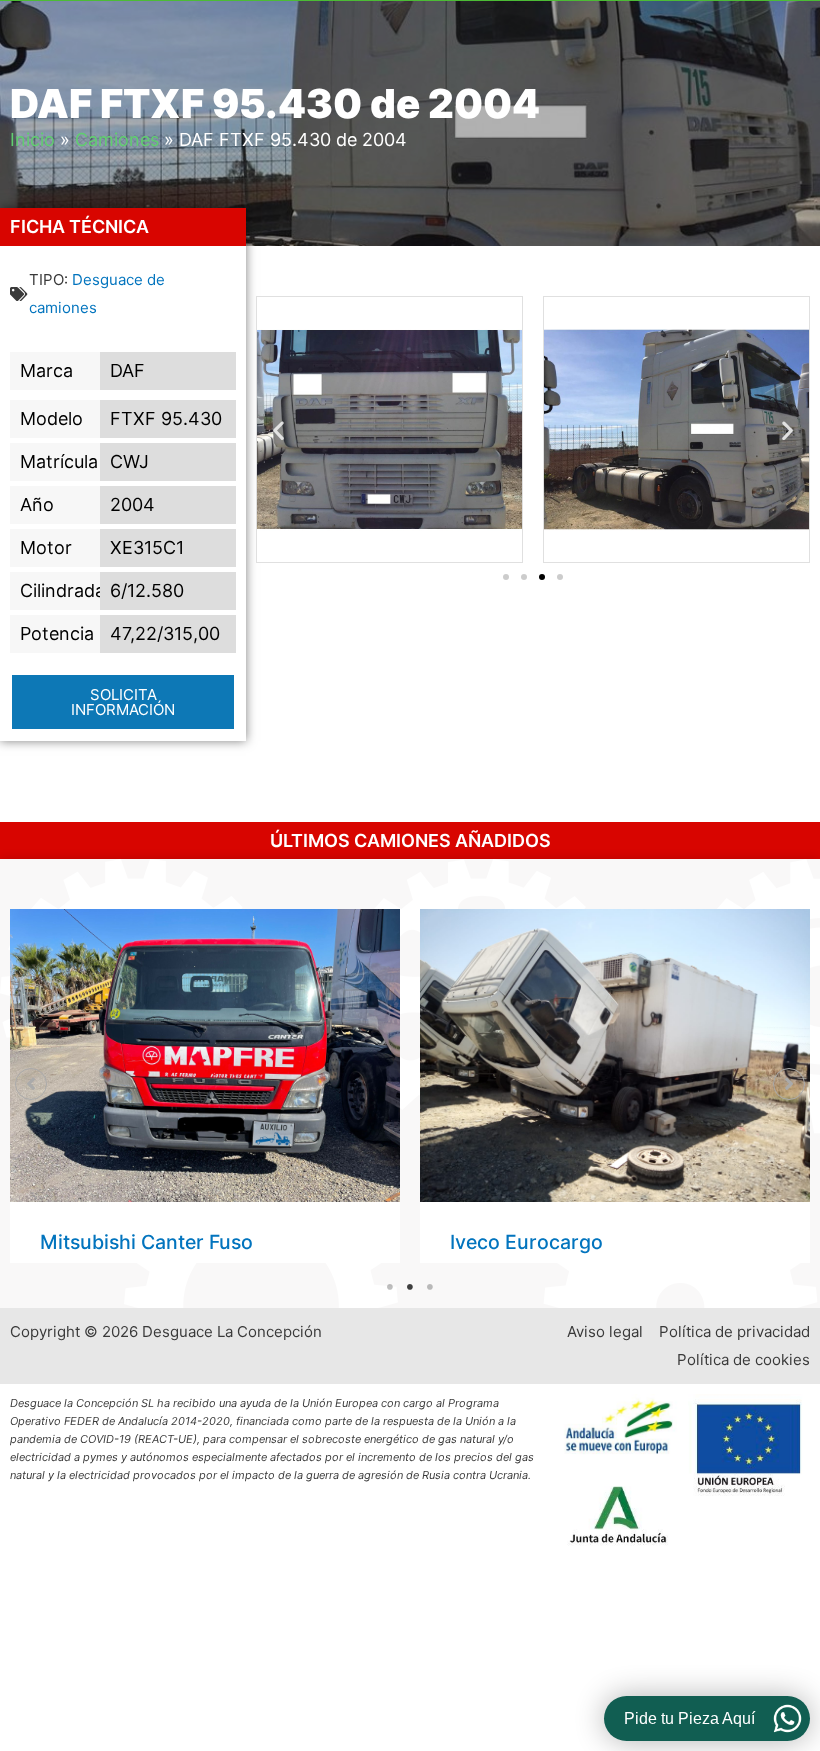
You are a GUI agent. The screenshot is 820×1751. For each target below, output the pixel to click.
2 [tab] (410, 1287)
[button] (278, 429)
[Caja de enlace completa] (205, 1086)
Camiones (117, 139)
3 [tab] (430, 1287)
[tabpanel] (205, 1086)
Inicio (32, 139)
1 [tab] (390, 1287)
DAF (127, 370)
